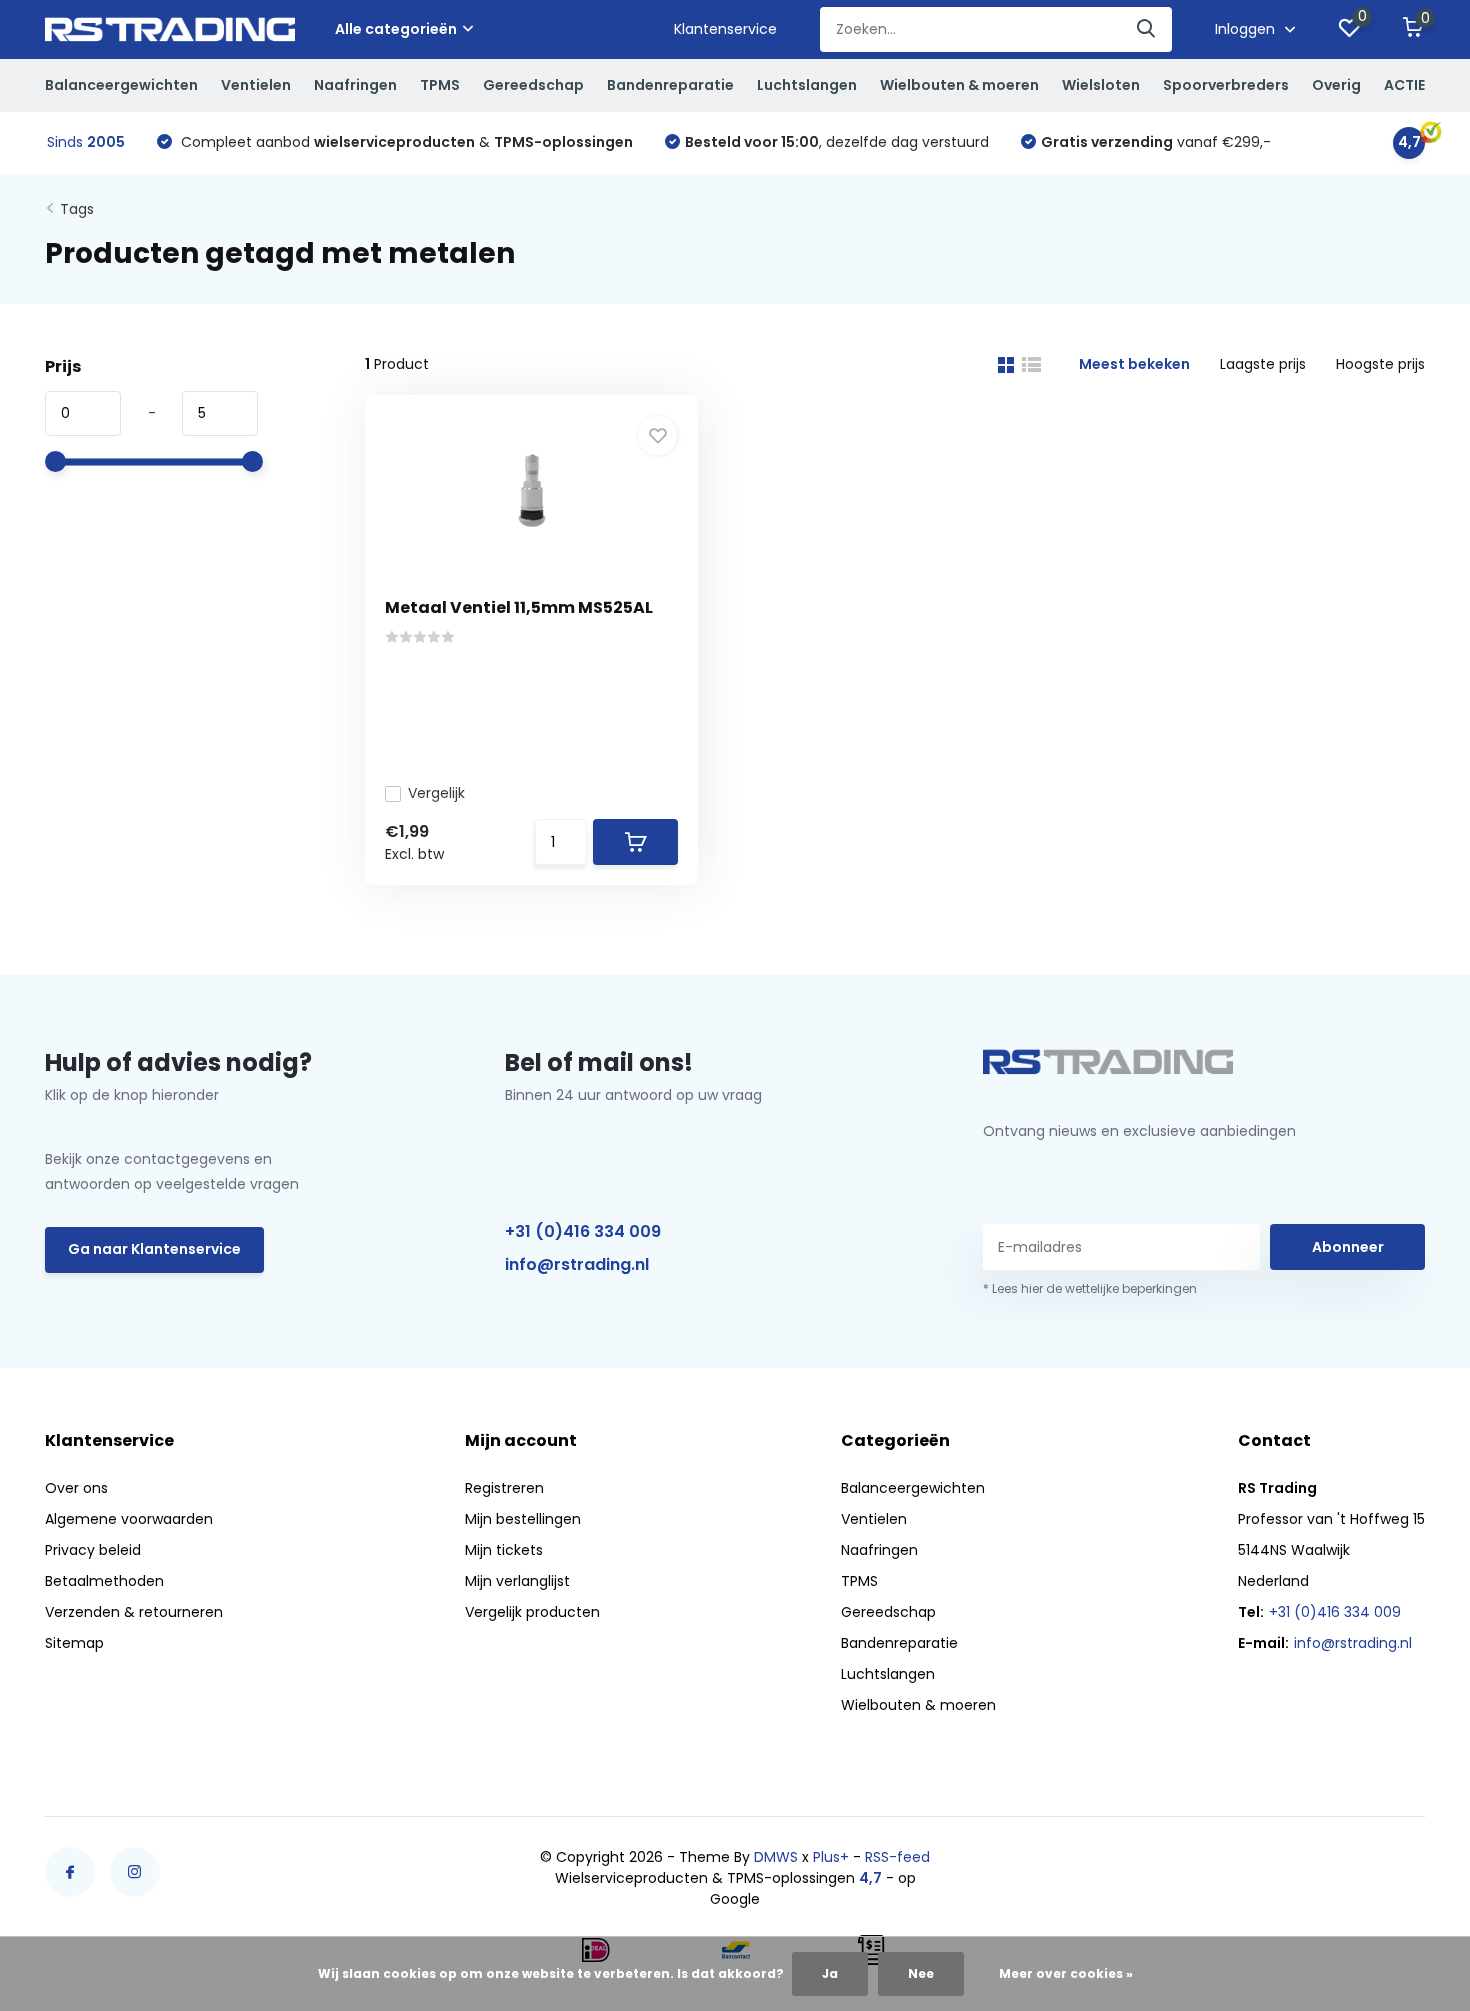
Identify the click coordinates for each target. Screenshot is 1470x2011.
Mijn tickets (504, 1550)
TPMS (440, 85)
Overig (1336, 85)
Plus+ (831, 1857)
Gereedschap (533, 85)
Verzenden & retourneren (134, 1612)
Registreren (504, 1488)
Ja (830, 1973)
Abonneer (1348, 1247)
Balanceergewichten (121, 85)
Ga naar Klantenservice (154, 1249)
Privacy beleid (93, 1550)
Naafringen (355, 85)
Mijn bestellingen (523, 1519)
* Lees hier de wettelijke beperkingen (1090, 1288)
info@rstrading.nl (577, 1264)
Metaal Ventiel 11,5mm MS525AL (519, 607)
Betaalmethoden (104, 1581)
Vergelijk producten (532, 1612)
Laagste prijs (1263, 364)
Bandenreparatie (670, 85)
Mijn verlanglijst (517, 1581)
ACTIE (1404, 85)
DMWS (776, 1857)
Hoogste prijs (1380, 364)
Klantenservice (725, 29)
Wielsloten (1101, 85)
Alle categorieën (396, 29)
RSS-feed (897, 1857)
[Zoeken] (1147, 29)
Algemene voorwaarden (129, 1519)
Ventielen (256, 85)
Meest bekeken (1134, 364)
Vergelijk (436, 793)
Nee (921, 1973)
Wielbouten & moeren (959, 85)
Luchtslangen (807, 85)
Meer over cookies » (1066, 1973)
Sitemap (74, 1643)
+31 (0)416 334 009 (583, 1231)
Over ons (76, 1488)
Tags (77, 209)
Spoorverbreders (1226, 85)
